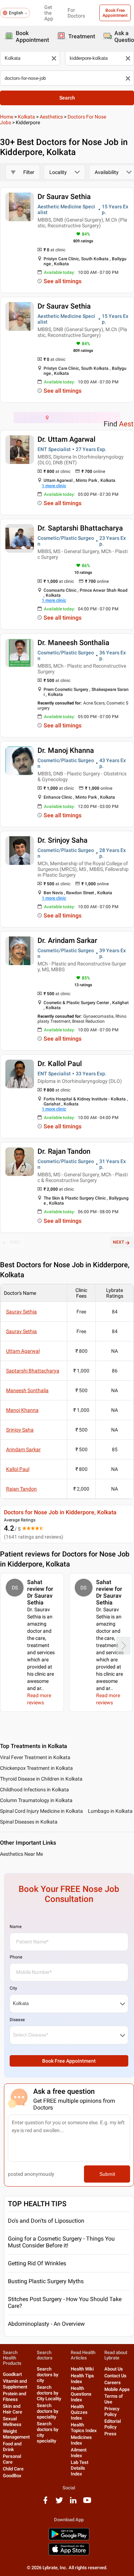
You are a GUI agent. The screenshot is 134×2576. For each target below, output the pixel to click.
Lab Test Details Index (80, 2468)
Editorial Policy (113, 2424)
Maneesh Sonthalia (27, 1390)
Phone (16, 1957)
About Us (114, 2369)
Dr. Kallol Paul (60, 1064)
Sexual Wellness (12, 2422)
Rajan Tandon (21, 1489)
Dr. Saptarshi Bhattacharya (80, 528)
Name (16, 1927)
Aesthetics (51, 117)
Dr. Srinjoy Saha (63, 840)
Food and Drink (12, 2447)
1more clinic (54, 486)
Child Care (13, 2469)
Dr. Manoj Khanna (66, 750)
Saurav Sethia (21, 1312)
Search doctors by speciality (48, 2411)
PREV (15, 1242)
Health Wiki (82, 2369)
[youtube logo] (87, 2503)
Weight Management (16, 2434)
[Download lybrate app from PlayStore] (69, 2539)
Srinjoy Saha (20, 1430)
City (13, 1988)
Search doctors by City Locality (49, 2393)
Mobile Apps (117, 2389)
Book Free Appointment (115, 13)
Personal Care (12, 2459)
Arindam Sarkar (23, 1449)
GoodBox (12, 2476)
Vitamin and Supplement (15, 2384)
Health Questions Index (81, 2394)
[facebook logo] (45, 2503)
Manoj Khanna (22, 1410)
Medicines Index (81, 2440)
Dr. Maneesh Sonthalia (73, 643)
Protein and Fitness (14, 2396)
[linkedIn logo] (73, 2503)
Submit (107, 2174)
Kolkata (26, 117)
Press (110, 2434)
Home (7, 117)
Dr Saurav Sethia (64, 197)
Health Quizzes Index (79, 2412)
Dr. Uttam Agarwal (66, 439)
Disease (17, 2020)
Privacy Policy (112, 2412)
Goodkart (12, 2374)
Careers (113, 2383)
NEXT (118, 1242)
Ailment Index (79, 2453)
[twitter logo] (59, 2503)
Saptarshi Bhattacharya (33, 1371)
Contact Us (115, 2376)
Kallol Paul (18, 1469)
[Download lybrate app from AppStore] (69, 2554)
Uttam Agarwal (23, 1351)
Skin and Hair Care (13, 2409)
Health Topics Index (84, 2428)
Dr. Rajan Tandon (64, 1151)
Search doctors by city (48, 2375)
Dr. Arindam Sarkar (67, 940)
